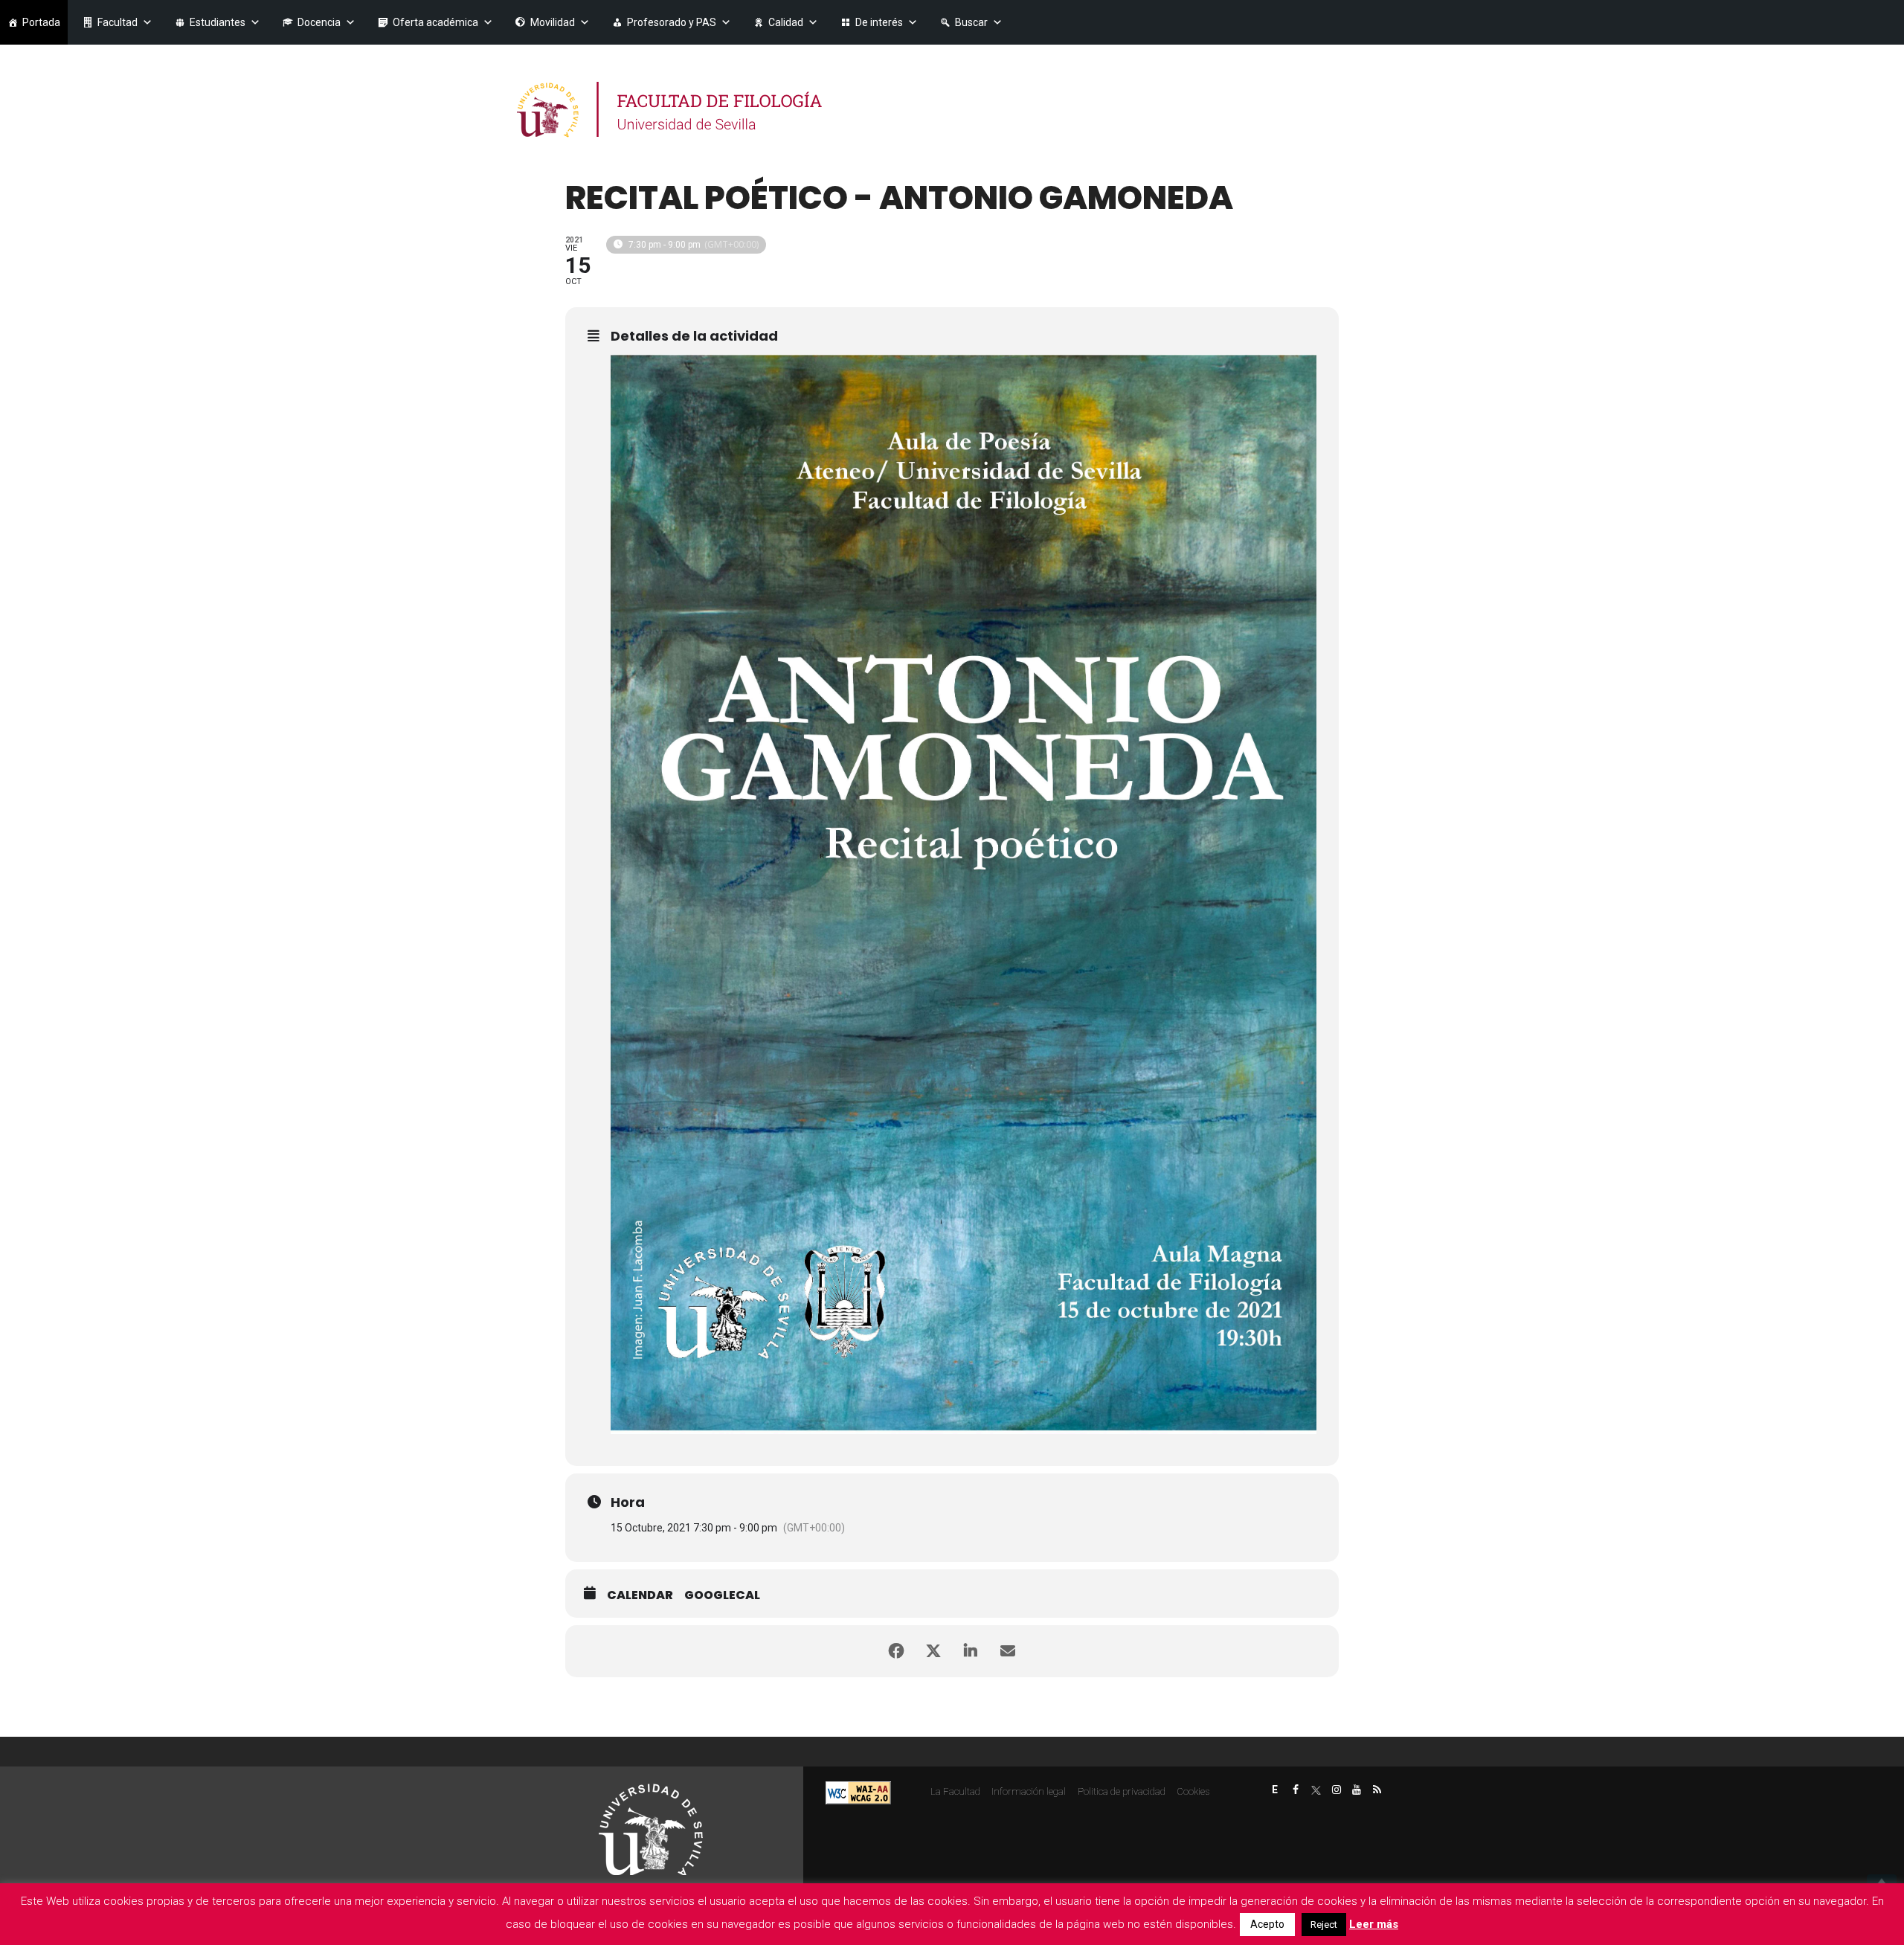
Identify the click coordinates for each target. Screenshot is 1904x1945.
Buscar (971, 22)
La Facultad (955, 1791)
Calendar (640, 1595)
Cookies (1193, 1791)
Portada (41, 22)
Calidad (786, 22)
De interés (879, 22)
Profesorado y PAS (672, 22)
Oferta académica (435, 22)
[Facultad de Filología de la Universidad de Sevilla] (671, 110)
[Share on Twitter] (933, 1651)
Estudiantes (218, 22)
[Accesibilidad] (858, 1791)
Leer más (1374, 1924)
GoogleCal (722, 1595)
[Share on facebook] (896, 1651)
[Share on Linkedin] (971, 1651)
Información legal (1029, 1791)
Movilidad (553, 22)
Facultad (118, 22)
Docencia (319, 22)
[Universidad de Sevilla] (651, 1829)
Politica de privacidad (1122, 1791)
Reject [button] (1324, 1925)
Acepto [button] (1267, 1924)
